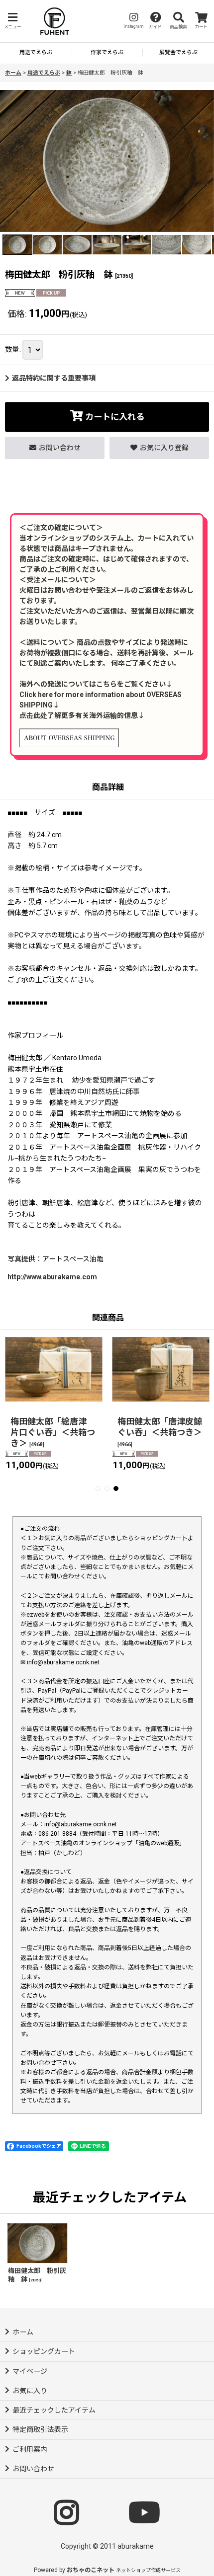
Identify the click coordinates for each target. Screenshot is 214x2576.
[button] (12, 21)
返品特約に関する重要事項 (54, 378)
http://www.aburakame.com (52, 1277)
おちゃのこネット (91, 2570)
